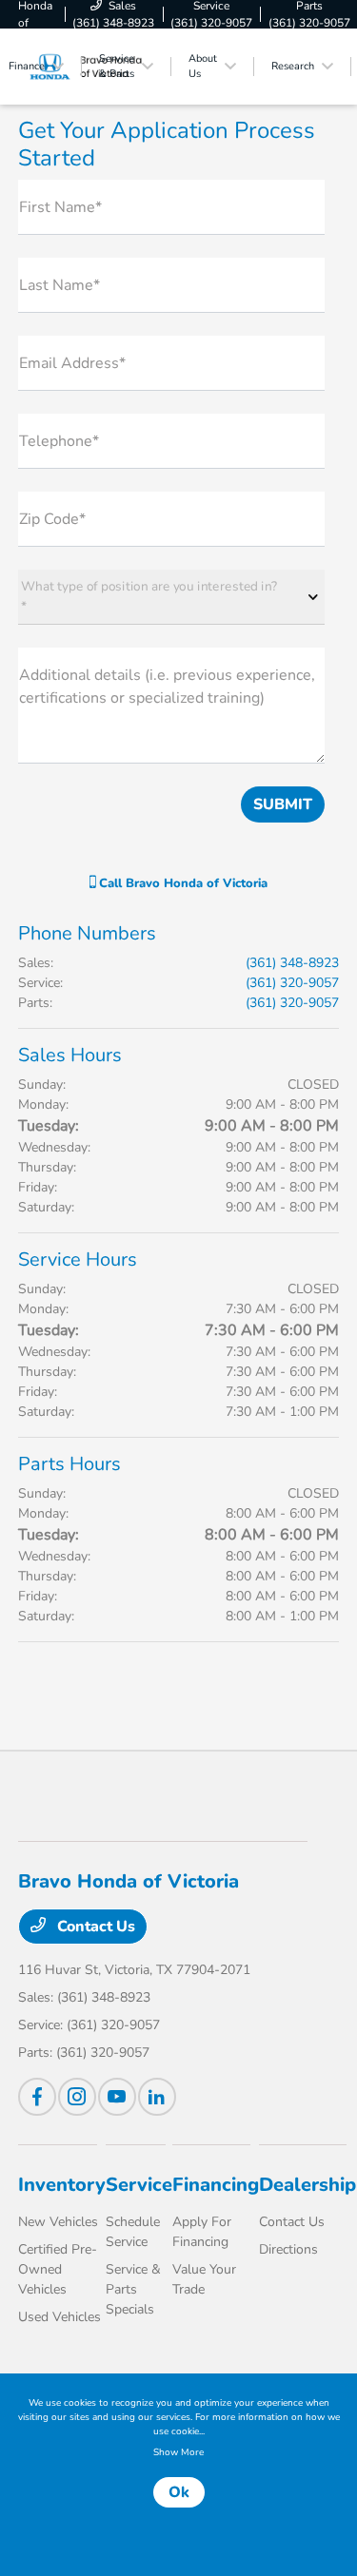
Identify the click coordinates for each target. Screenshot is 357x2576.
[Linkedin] (157, 2097)
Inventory (62, 2185)
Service (139, 2185)
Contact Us (94, 1927)
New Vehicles (58, 2222)
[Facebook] (37, 2097)
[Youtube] (117, 2097)
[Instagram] (77, 2097)
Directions (288, 2249)
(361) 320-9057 (292, 983)
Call (181, 883)
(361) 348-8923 (292, 963)
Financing (216, 2185)
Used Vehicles (59, 2317)
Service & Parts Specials (133, 2289)
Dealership (307, 2185)
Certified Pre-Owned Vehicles (58, 2269)
